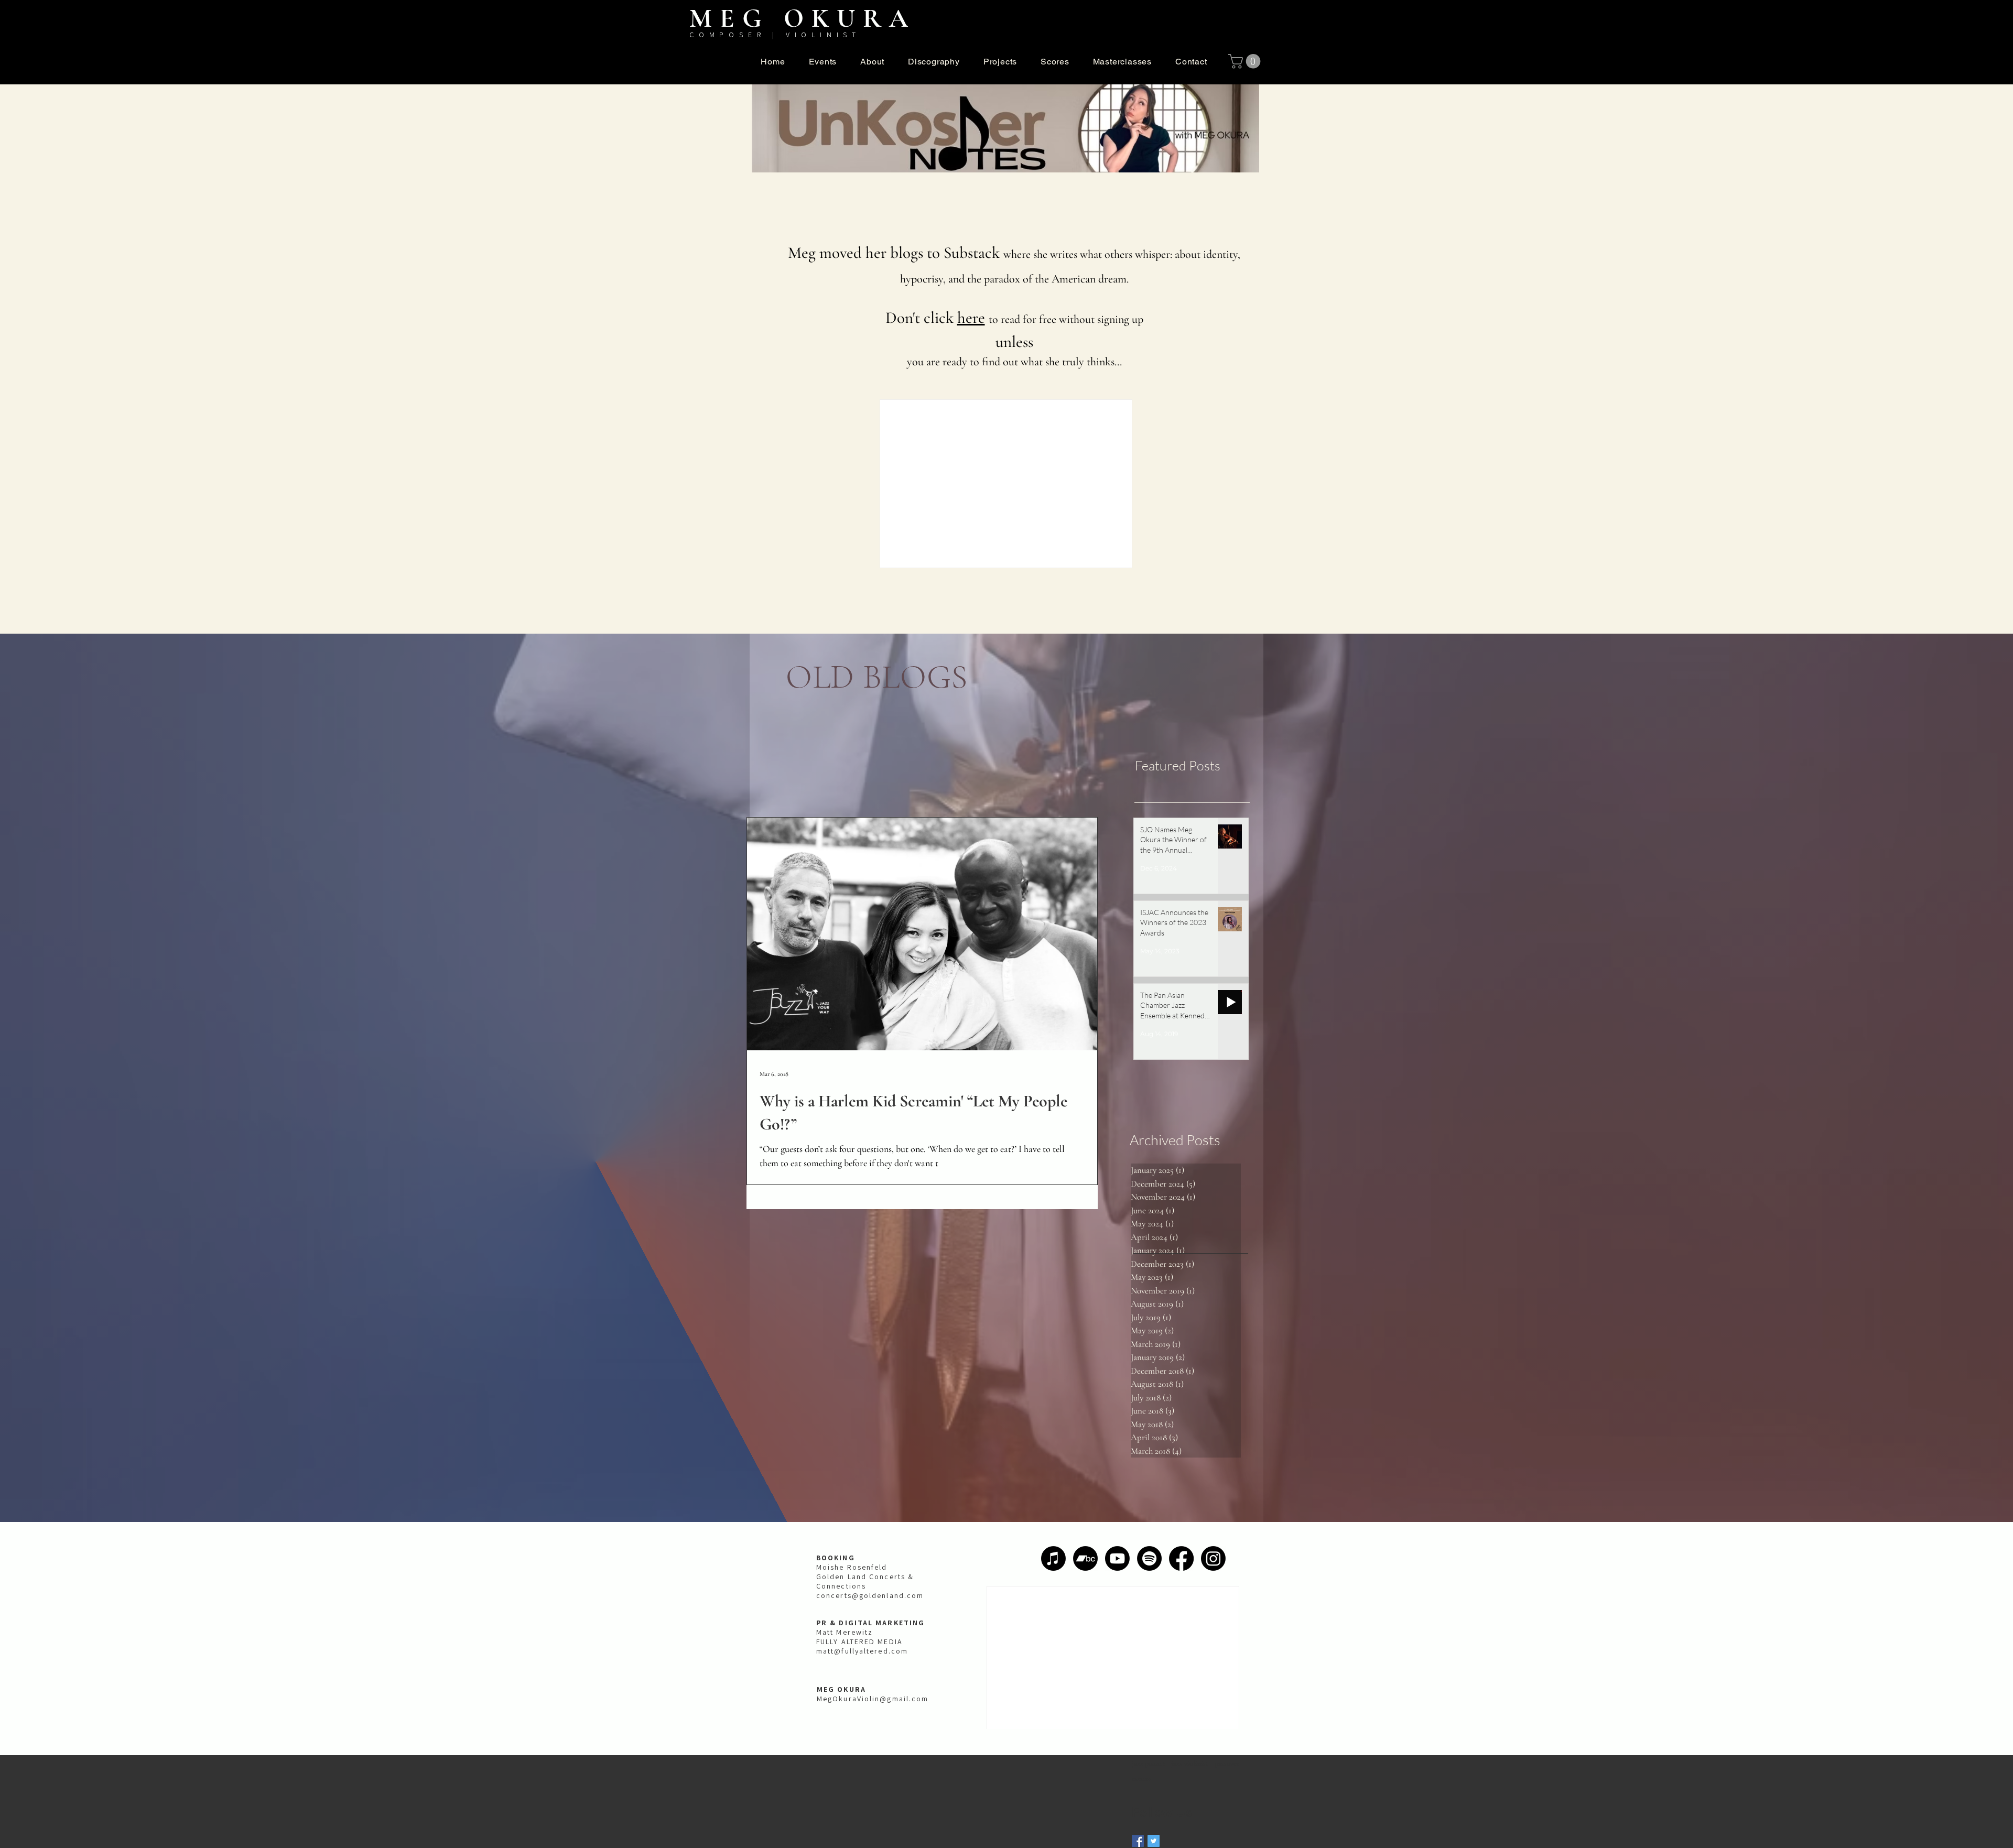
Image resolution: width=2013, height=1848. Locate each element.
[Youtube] (1117, 1558)
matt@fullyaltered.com (862, 1651)
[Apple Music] (1053, 1558)
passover (1227, 1763)
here (971, 318)
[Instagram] (1213, 1558)
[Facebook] (1181, 1558)
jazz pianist (1148, 1763)
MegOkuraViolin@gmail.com (873, 1699)
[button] (873, 62)
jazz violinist (1190, 1763)
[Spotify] (1149, 1558)
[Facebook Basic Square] (1138, 1841)
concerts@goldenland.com (870, 1595)
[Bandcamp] (1085, 1558)
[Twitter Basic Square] (1154, 1841)
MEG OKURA (803, 18)
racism (1141, 1779)
